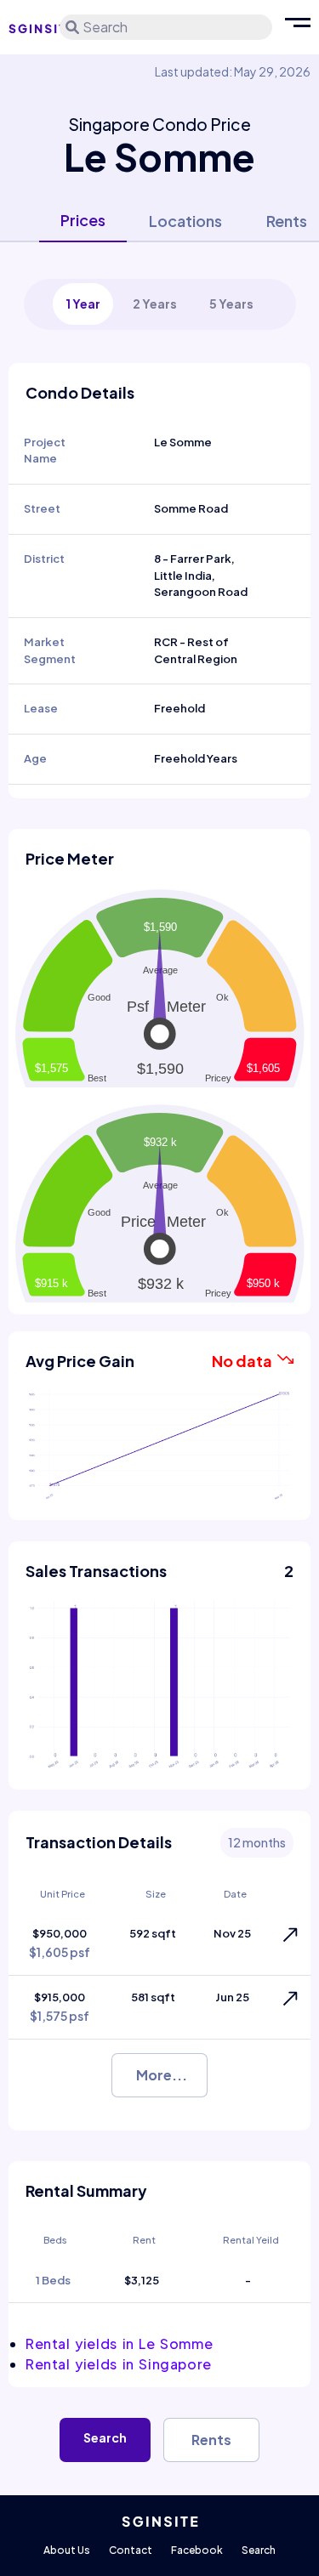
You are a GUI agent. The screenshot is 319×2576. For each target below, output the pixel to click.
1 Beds (53, 2280)
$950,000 (60, 1943)
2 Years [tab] (155, 304)
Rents (211, 2440)
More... (162, 2075)
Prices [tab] (83, 220)
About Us (67, 2550)
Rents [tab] (287, 221)
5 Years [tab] (231, 304)
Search (105, 2437)
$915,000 (60, 2007)
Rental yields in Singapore (119, 2364)
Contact (131, 2550)
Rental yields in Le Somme (119, 2343)
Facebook (197, 2550)
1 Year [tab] (83, 304)
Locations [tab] (185, 221)
